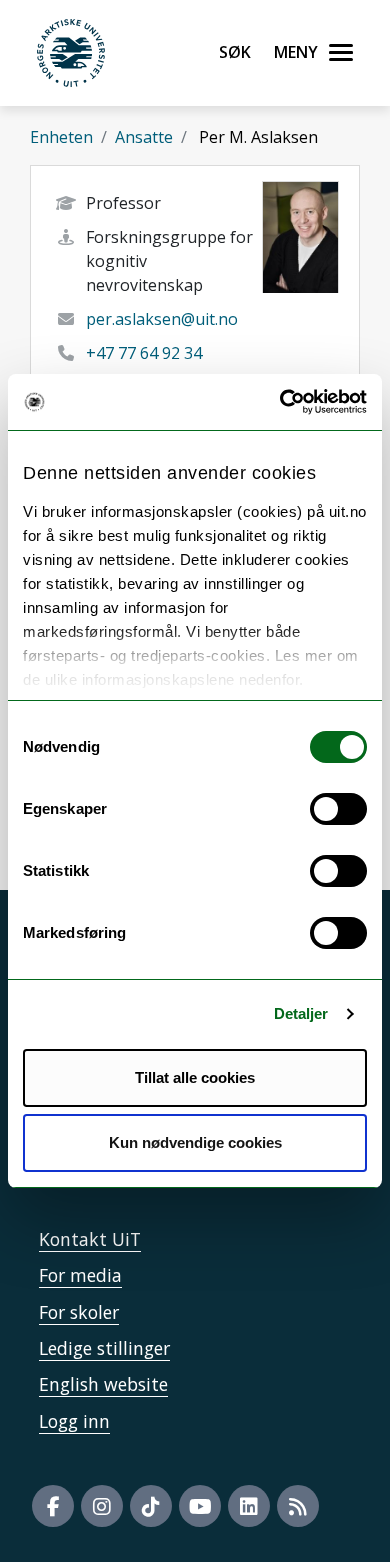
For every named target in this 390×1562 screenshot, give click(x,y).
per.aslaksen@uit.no (162, 319)
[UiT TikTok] (151, 1506)
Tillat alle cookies (195, 1077)
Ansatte (144, 137)
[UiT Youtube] (200, 1506)
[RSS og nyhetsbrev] (298, 1506)
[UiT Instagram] (102, 1506)
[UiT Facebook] (53, 1506)
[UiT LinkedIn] (249, 1506)
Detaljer (301, 1013)
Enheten (61, 137)
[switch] (338, 809)
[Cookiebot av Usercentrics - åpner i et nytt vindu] (280, 402)
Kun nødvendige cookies (195, 1142)
